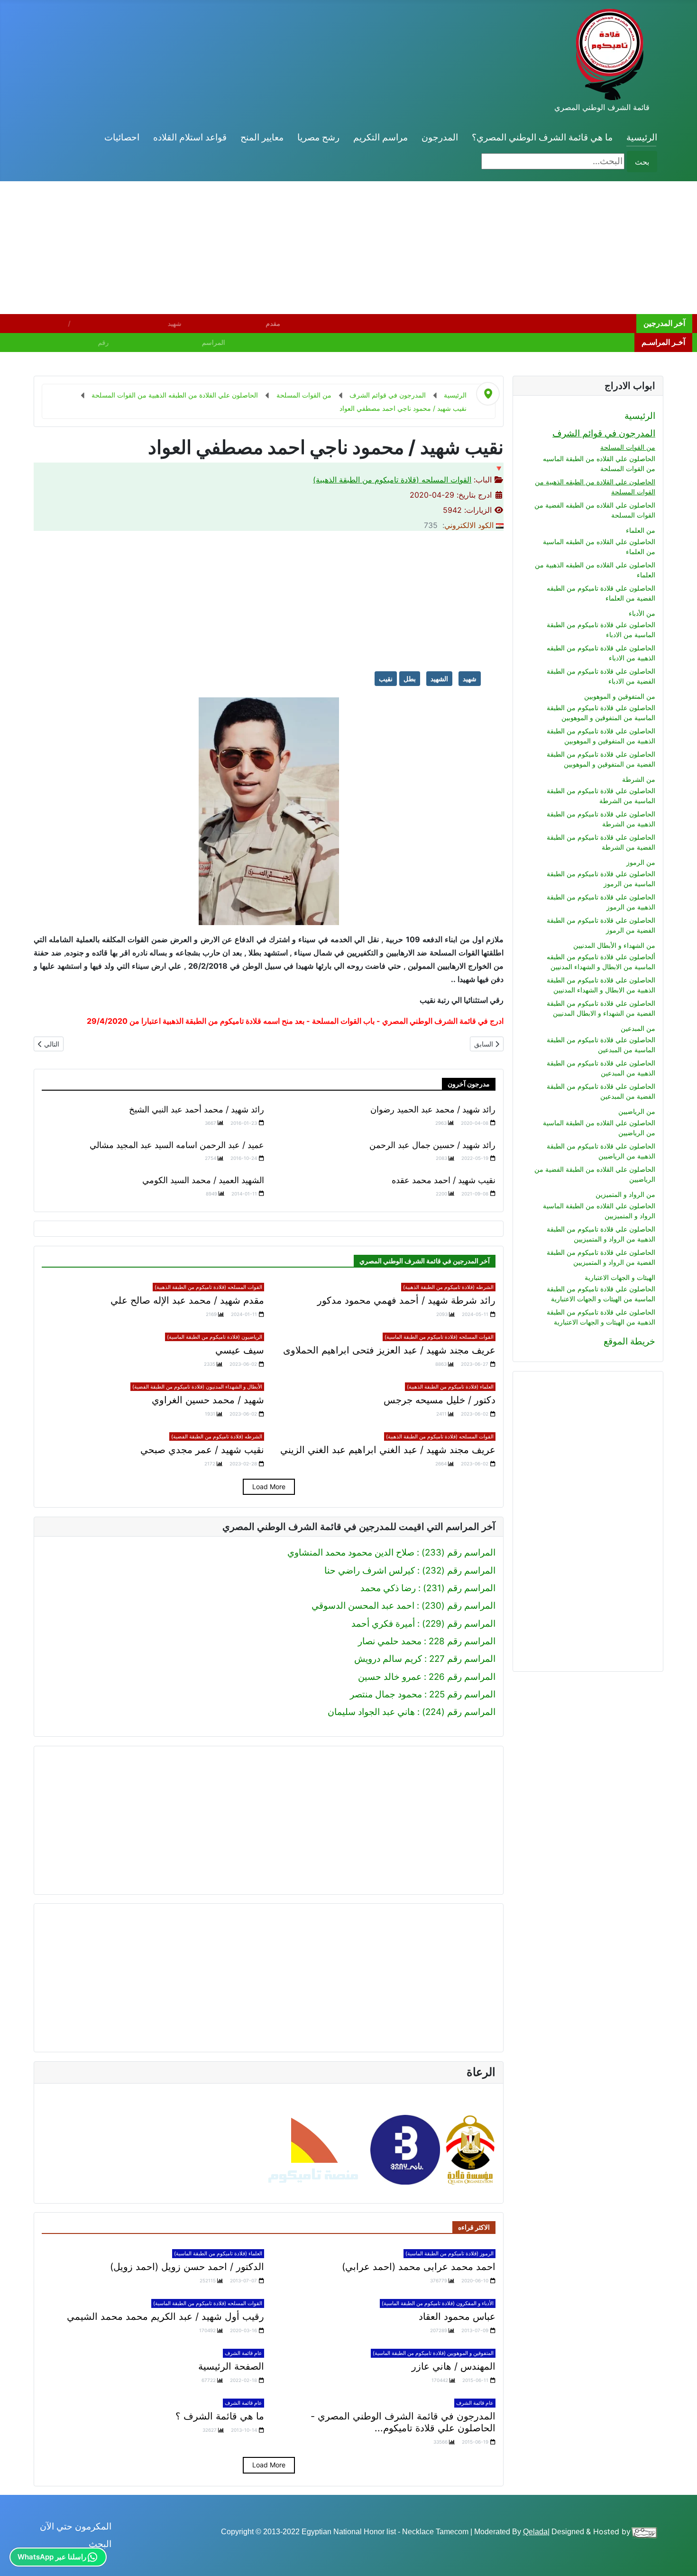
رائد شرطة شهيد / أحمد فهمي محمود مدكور (406, 1300)
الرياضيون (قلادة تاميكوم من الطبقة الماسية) (215, 1337)
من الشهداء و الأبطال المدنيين (614, 945)
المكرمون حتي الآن (76, 2526)
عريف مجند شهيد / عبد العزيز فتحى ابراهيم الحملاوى (389, 1350)
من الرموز (641, 862)
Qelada (535, 2532)
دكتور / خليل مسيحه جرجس (440, 1400)
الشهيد (439, 679)
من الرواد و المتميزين (625, 1194)
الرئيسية (642, 137)
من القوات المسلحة (628, 447)
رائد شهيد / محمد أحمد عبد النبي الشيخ (197, 1109)
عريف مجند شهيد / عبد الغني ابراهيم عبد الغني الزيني (388, 1450)
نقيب (386, 679)
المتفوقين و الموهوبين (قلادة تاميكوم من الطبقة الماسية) (433, 2353)
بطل (410, 679)
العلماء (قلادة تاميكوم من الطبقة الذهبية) (450, 1387)
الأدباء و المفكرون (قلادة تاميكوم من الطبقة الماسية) (438, 2303)
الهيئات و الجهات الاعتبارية (620, 1277)
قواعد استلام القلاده (190, 137)
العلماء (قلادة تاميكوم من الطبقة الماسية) (218, 2253)
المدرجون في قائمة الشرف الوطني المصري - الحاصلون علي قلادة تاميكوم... (403, 2422)
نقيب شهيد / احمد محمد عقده (444, 1180)
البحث (100, 2544)
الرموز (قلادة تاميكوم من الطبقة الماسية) (449, 2253)
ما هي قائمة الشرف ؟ (220, 2416)
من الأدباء (642, 613)
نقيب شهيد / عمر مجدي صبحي (202, 1450)
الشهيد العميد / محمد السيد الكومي (203, 1180)
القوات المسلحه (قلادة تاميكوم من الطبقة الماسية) (439, 1337)
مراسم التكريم (381, 137)
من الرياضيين (637, 1111)
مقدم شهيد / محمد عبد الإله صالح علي (187, 1300)
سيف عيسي (240, 1350)
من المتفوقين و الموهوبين (620, 696)
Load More (269, 1487)
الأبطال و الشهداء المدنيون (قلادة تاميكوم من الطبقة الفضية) (197, 1387)
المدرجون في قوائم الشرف (604, 433)
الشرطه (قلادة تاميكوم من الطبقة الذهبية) (448, 1287)
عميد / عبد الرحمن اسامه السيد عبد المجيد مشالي (177, 1145)
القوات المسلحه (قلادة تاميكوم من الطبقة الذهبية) (392, 480)
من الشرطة (639, 779)
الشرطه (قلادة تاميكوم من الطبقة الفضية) (217, 1436)
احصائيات (122, 137)
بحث (642, 162)
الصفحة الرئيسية (231, 2366)
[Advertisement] (413, 248)
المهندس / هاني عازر (454, 2366)
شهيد (470, 679)
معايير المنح (262, 137)
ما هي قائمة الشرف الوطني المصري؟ (542, 137)
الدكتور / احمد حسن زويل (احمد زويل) (187, 2267)
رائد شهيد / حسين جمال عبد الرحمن (432, 1145)
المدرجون (440, 137)
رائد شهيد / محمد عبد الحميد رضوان (433, 1109)
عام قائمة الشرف (243, 2353)
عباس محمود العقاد (457, 2317)
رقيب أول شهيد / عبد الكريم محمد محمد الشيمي (165, 2317)
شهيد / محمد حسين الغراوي (208, 1400)
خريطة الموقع (629, 1341)
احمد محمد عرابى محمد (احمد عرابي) (419, 2267)
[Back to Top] (18, 2557)
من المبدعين (638, 1028)
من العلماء (641, 530)
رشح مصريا (318, 137)
